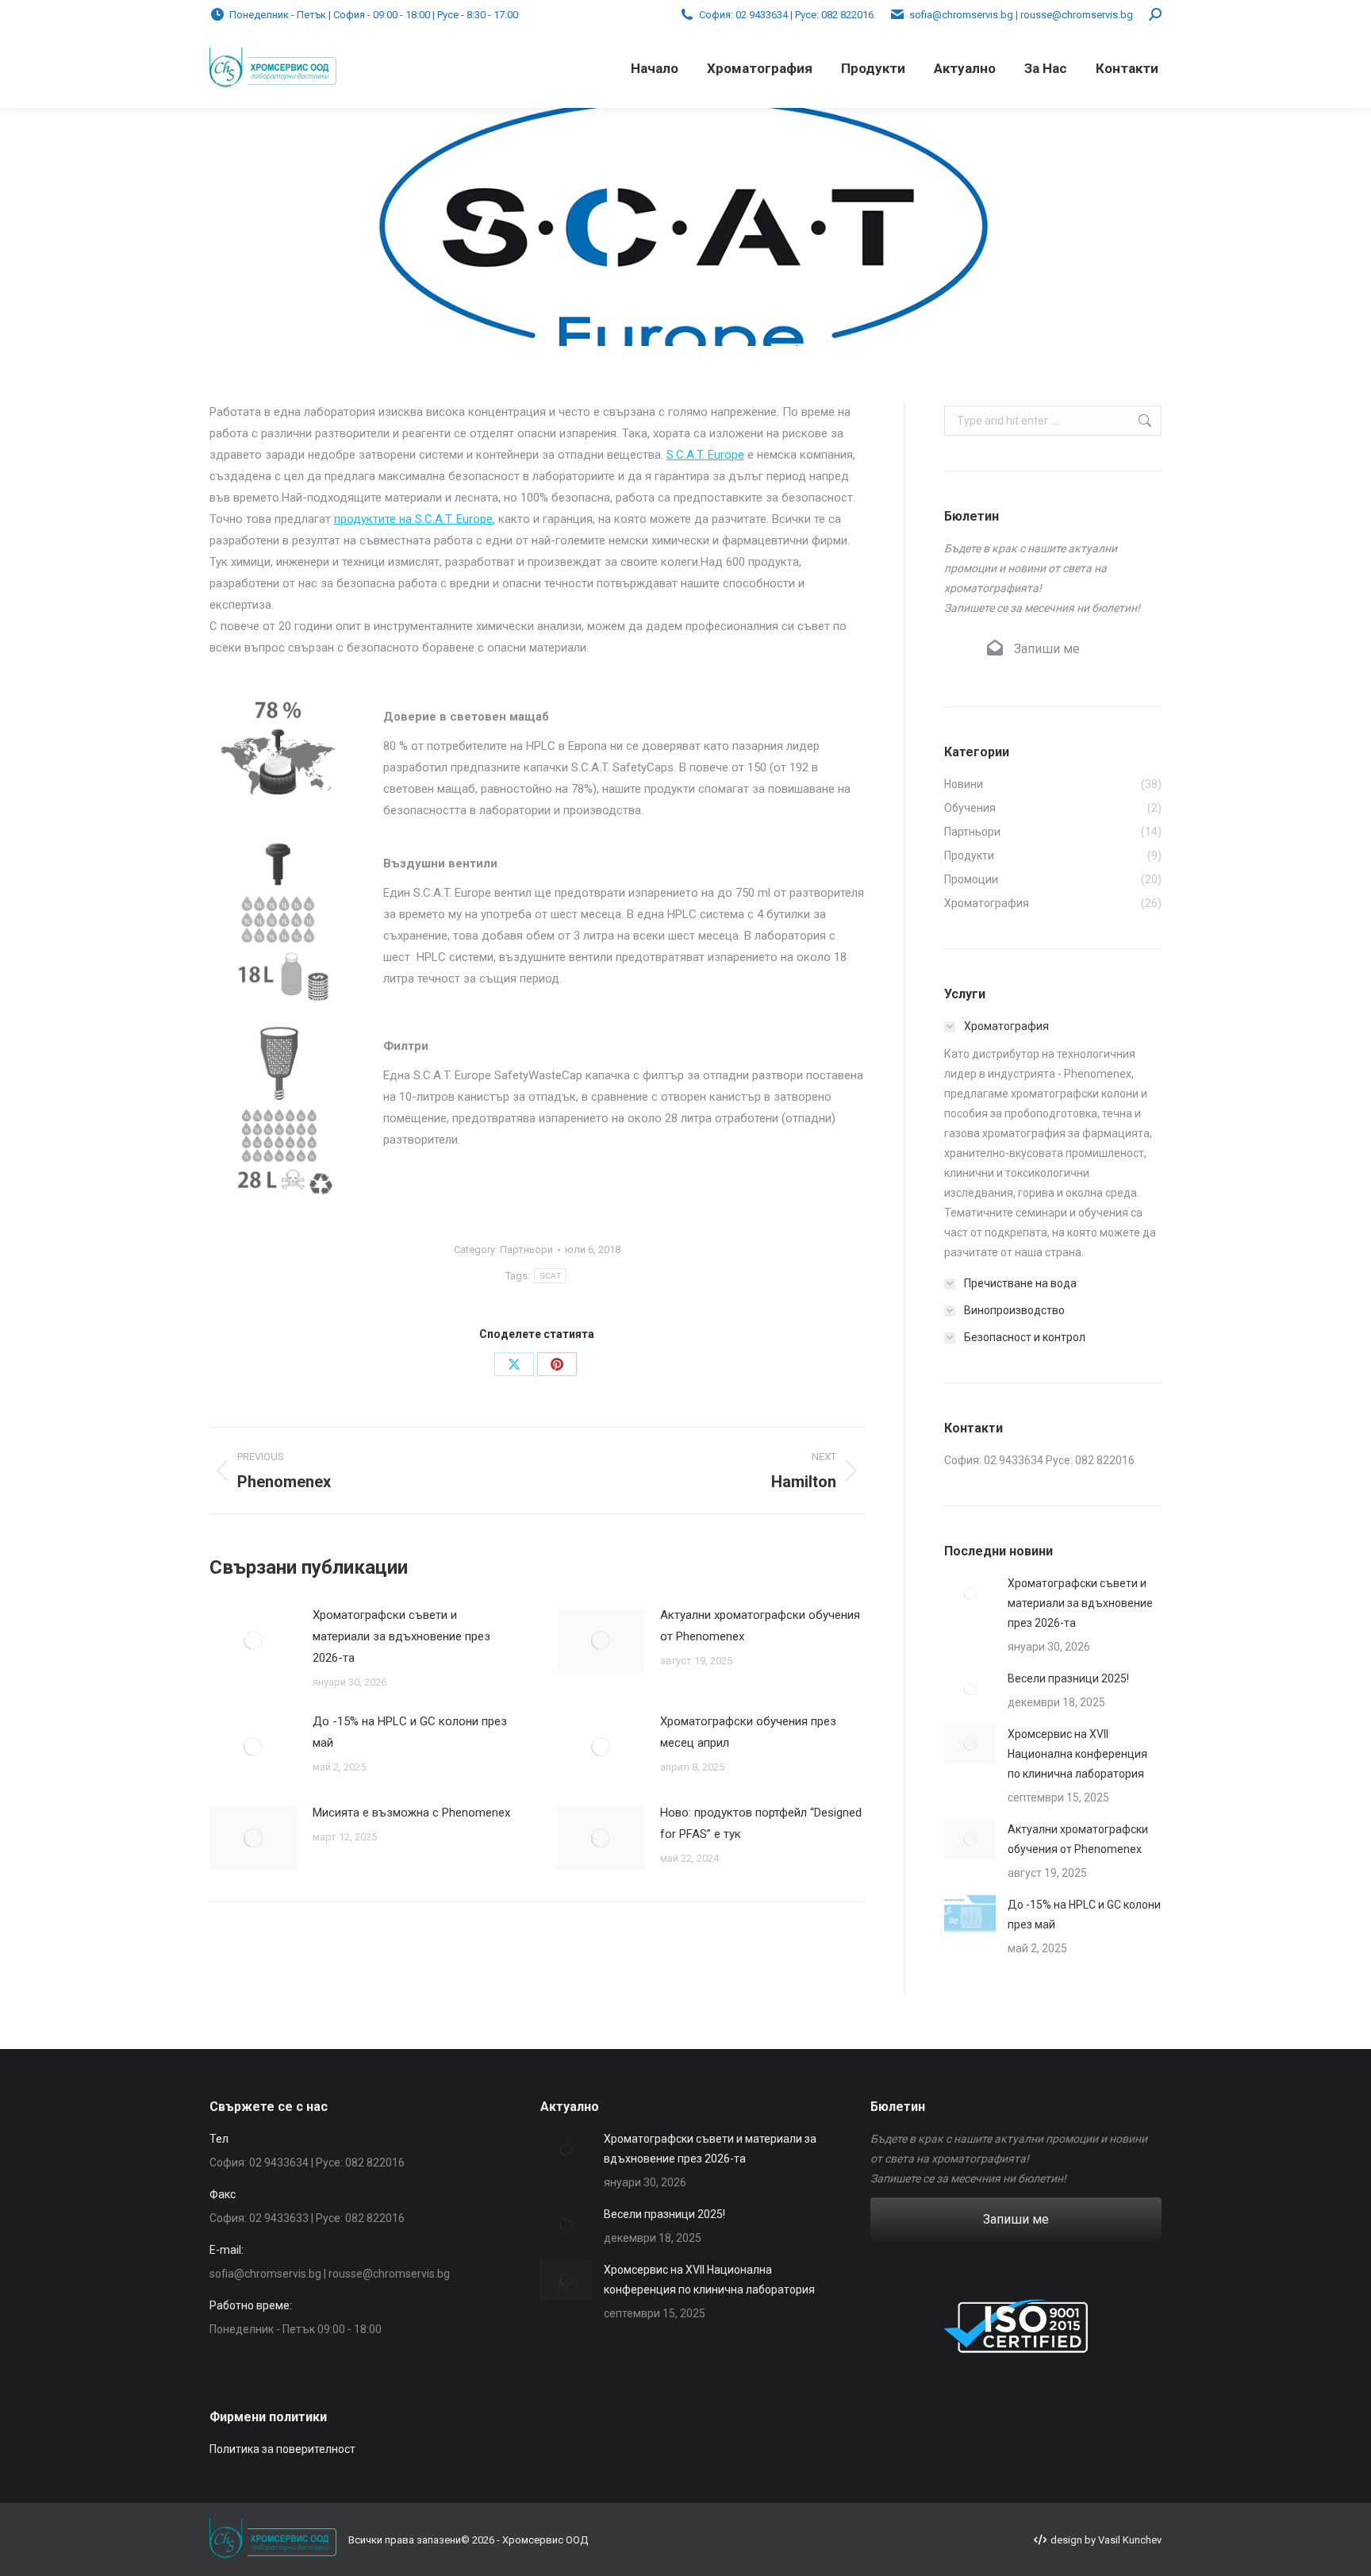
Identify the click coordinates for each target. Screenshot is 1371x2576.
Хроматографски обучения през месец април (748, 1732)
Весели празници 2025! (1068, 1678)
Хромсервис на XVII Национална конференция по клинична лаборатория (1077, 1754)
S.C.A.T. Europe (705, 455)
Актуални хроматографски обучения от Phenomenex (760, 1626)
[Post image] (253, 1640)
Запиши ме (1045, 649)
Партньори (526, 1250)
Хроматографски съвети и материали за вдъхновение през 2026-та (401, 1636)
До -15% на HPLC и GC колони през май (410, 1732)
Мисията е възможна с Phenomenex (411, 1813)
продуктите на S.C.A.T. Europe (413, 519)
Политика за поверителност (282, 2449)
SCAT (550, 1276)
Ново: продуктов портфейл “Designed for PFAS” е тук (761, 1823)
